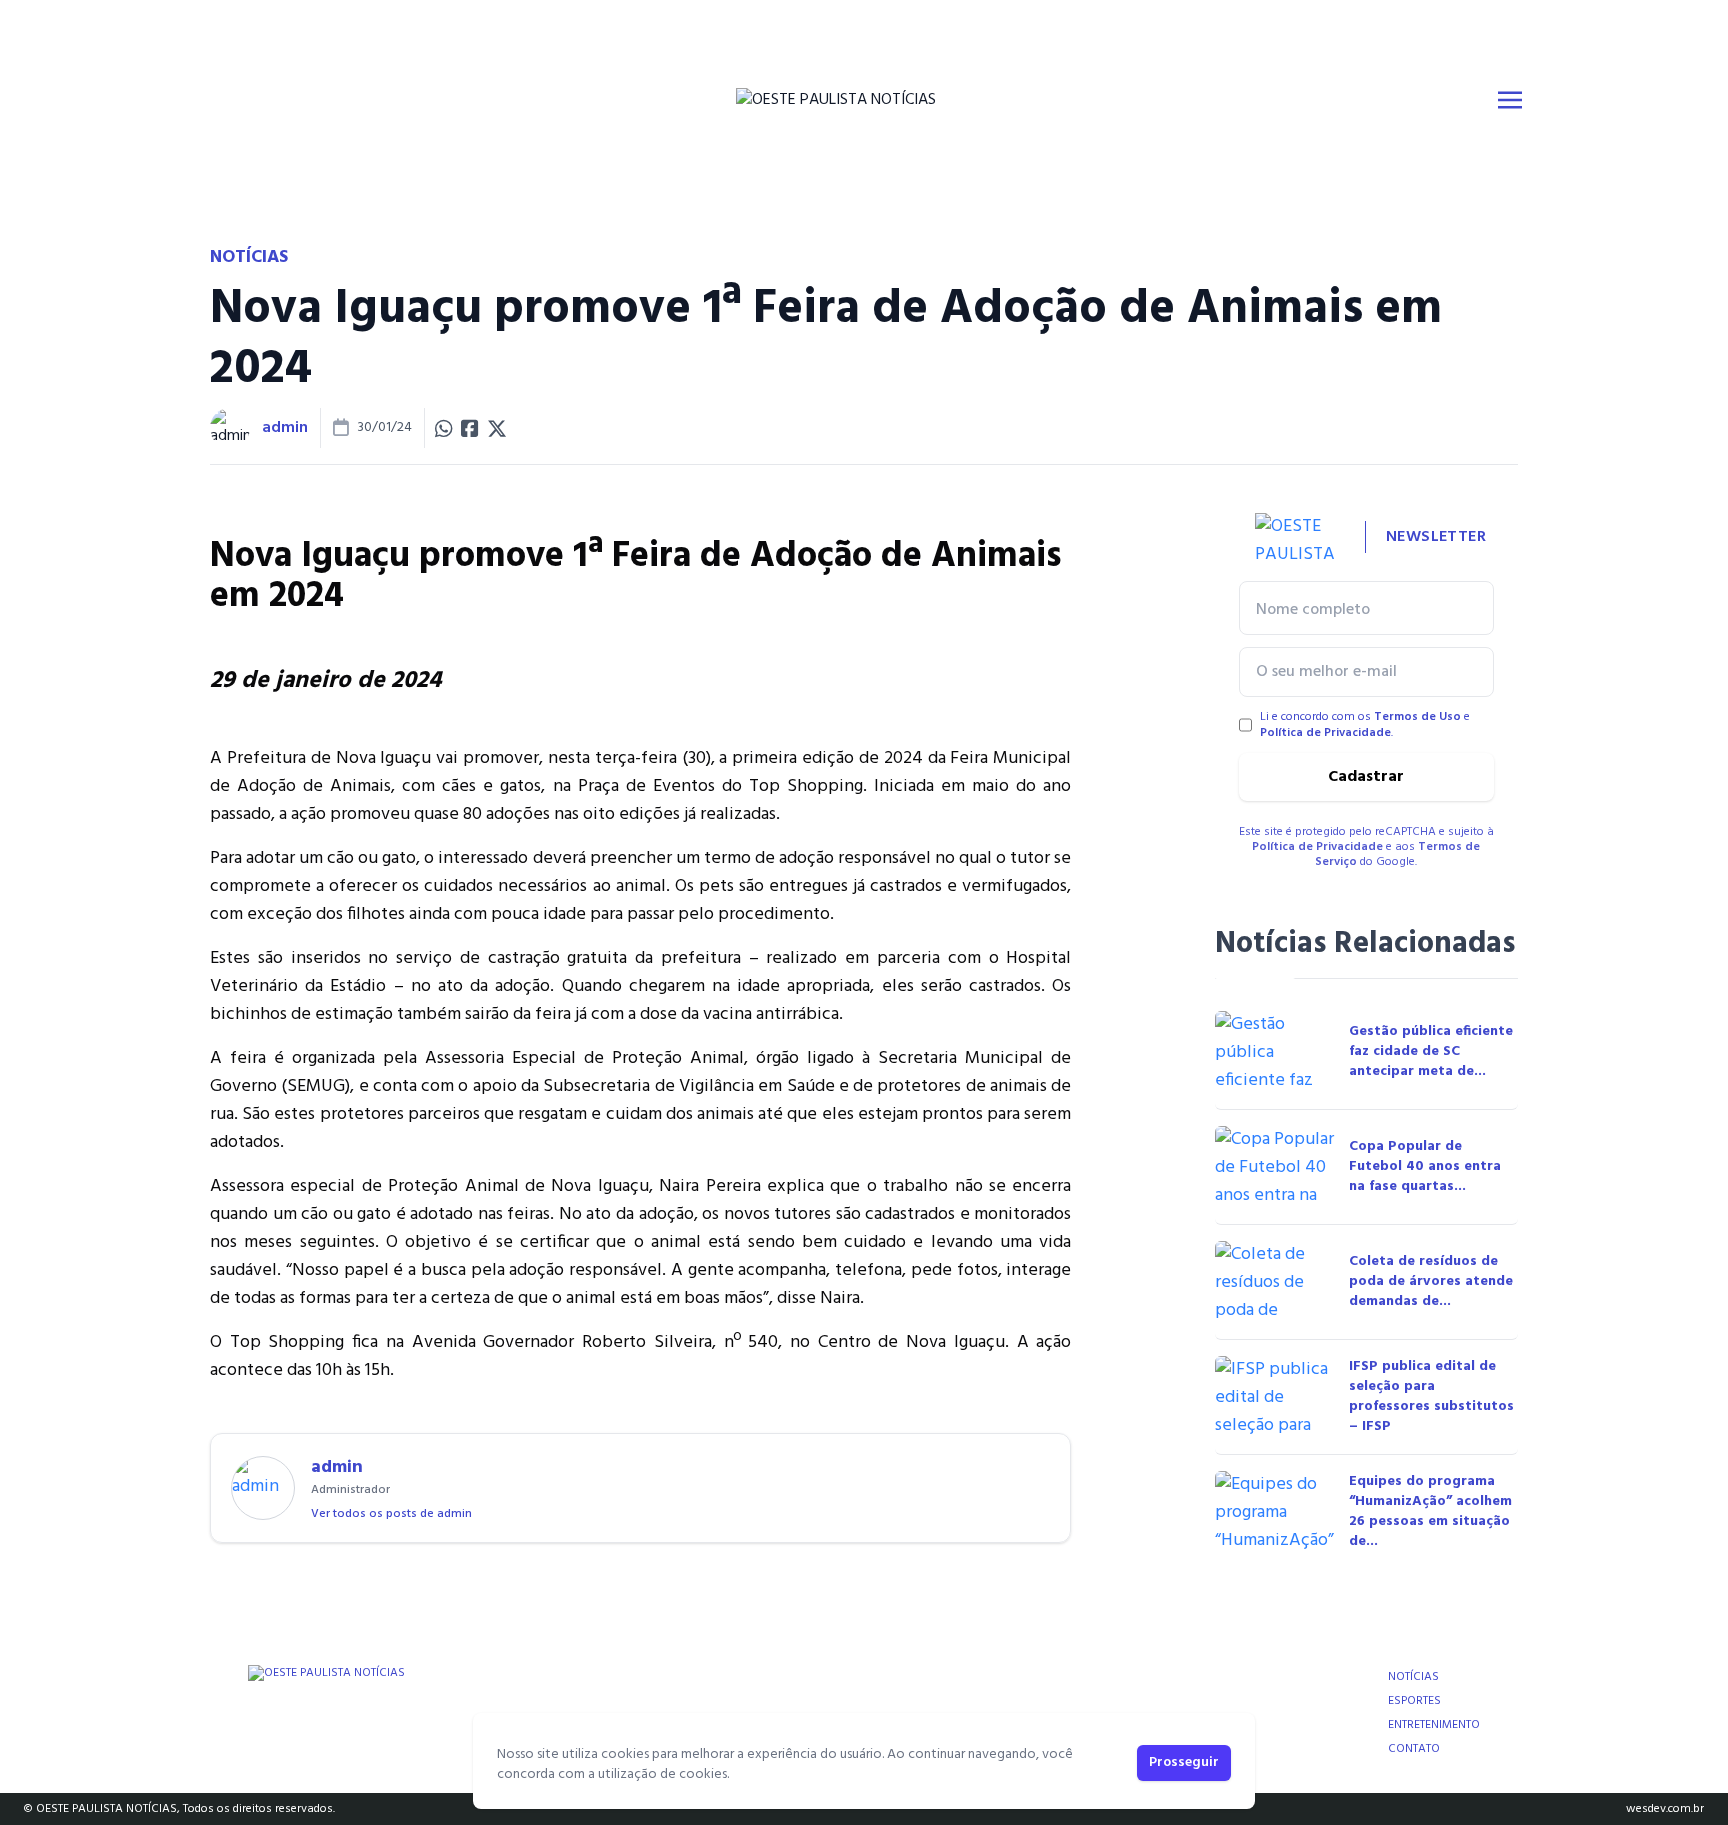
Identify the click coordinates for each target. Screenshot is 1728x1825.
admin (285, 428)
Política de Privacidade (1325, 733)
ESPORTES (1414, 1701)
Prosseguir (1184, 1762)
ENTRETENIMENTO (1434, 1725)
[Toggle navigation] (1510, 100)
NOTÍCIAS (1413, 1677)
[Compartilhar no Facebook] (470, 428)
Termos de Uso (1417, 717)
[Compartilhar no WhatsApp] (444, 428)
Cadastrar (1366, 777)
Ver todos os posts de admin (391, 1514)
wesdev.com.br (1665, 1809)
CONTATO (1414, 1749)
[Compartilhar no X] (497, 428)
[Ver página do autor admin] (230, 428)
